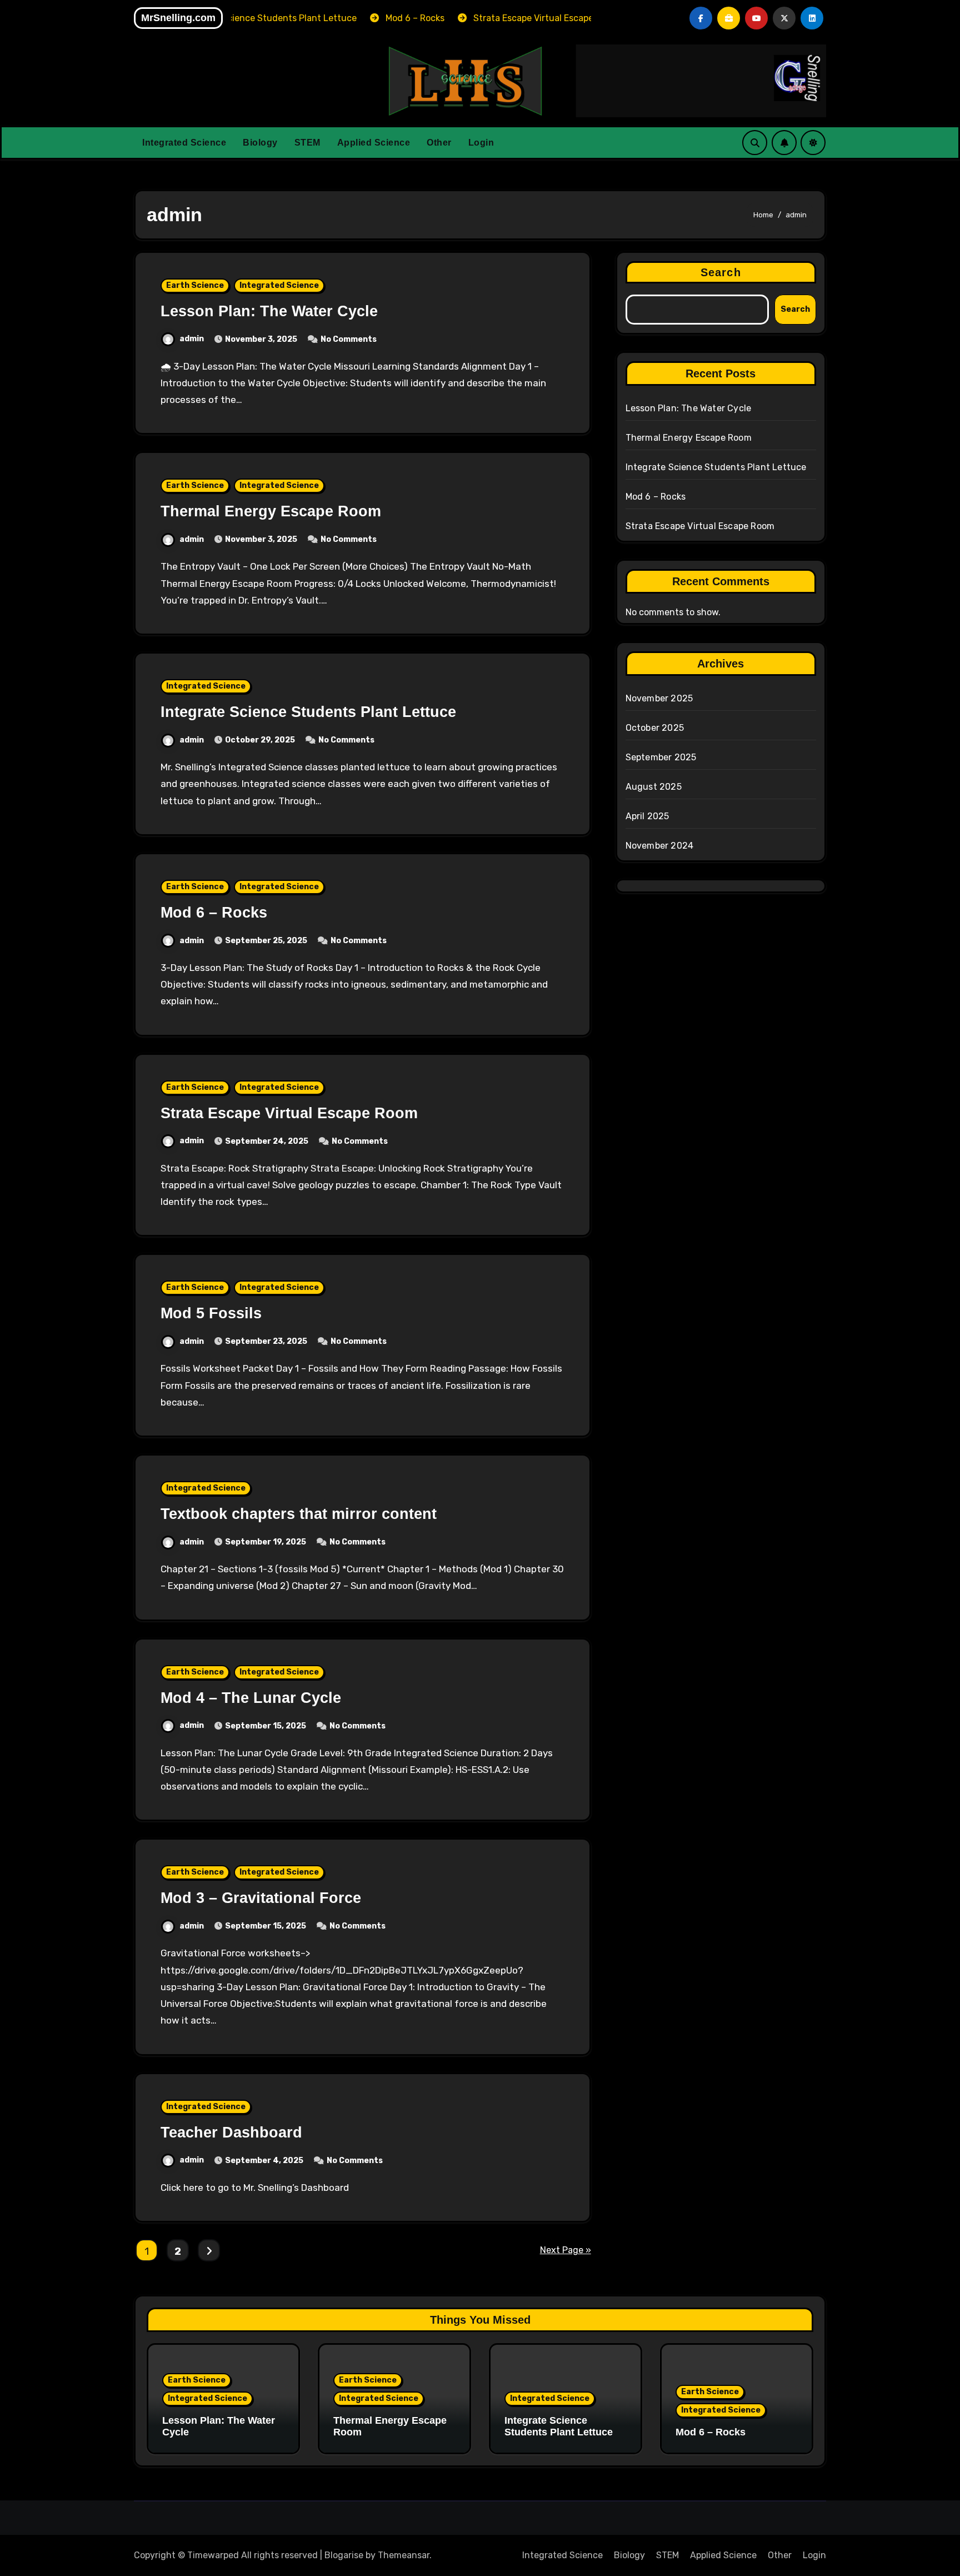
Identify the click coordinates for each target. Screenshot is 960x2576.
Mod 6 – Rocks (214, 913)
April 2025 (647, 816)
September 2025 (661, 757)
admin (192, 339)
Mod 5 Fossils (211, 1313)
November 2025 (659, 698)
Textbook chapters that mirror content (299, 1514)
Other (439, 143)
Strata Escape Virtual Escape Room (289, 1113)
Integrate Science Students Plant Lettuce (308, 712)
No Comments (349, 339)
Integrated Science (184, 143)
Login (481, 143)
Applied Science (374, 143)
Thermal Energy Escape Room (271, 511)
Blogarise (344, 2555)
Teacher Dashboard (231, 2132)
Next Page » (566, 2250)
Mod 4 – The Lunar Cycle (251, 1698)
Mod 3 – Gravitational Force (261, 1898)
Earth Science (195, 285)
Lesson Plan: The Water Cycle (269, 311)
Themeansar (404, 2555)
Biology (260, 143)
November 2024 (660, 846)
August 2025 (654, 787)
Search (721, 272)
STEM (307, 143)
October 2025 (655, 728)
